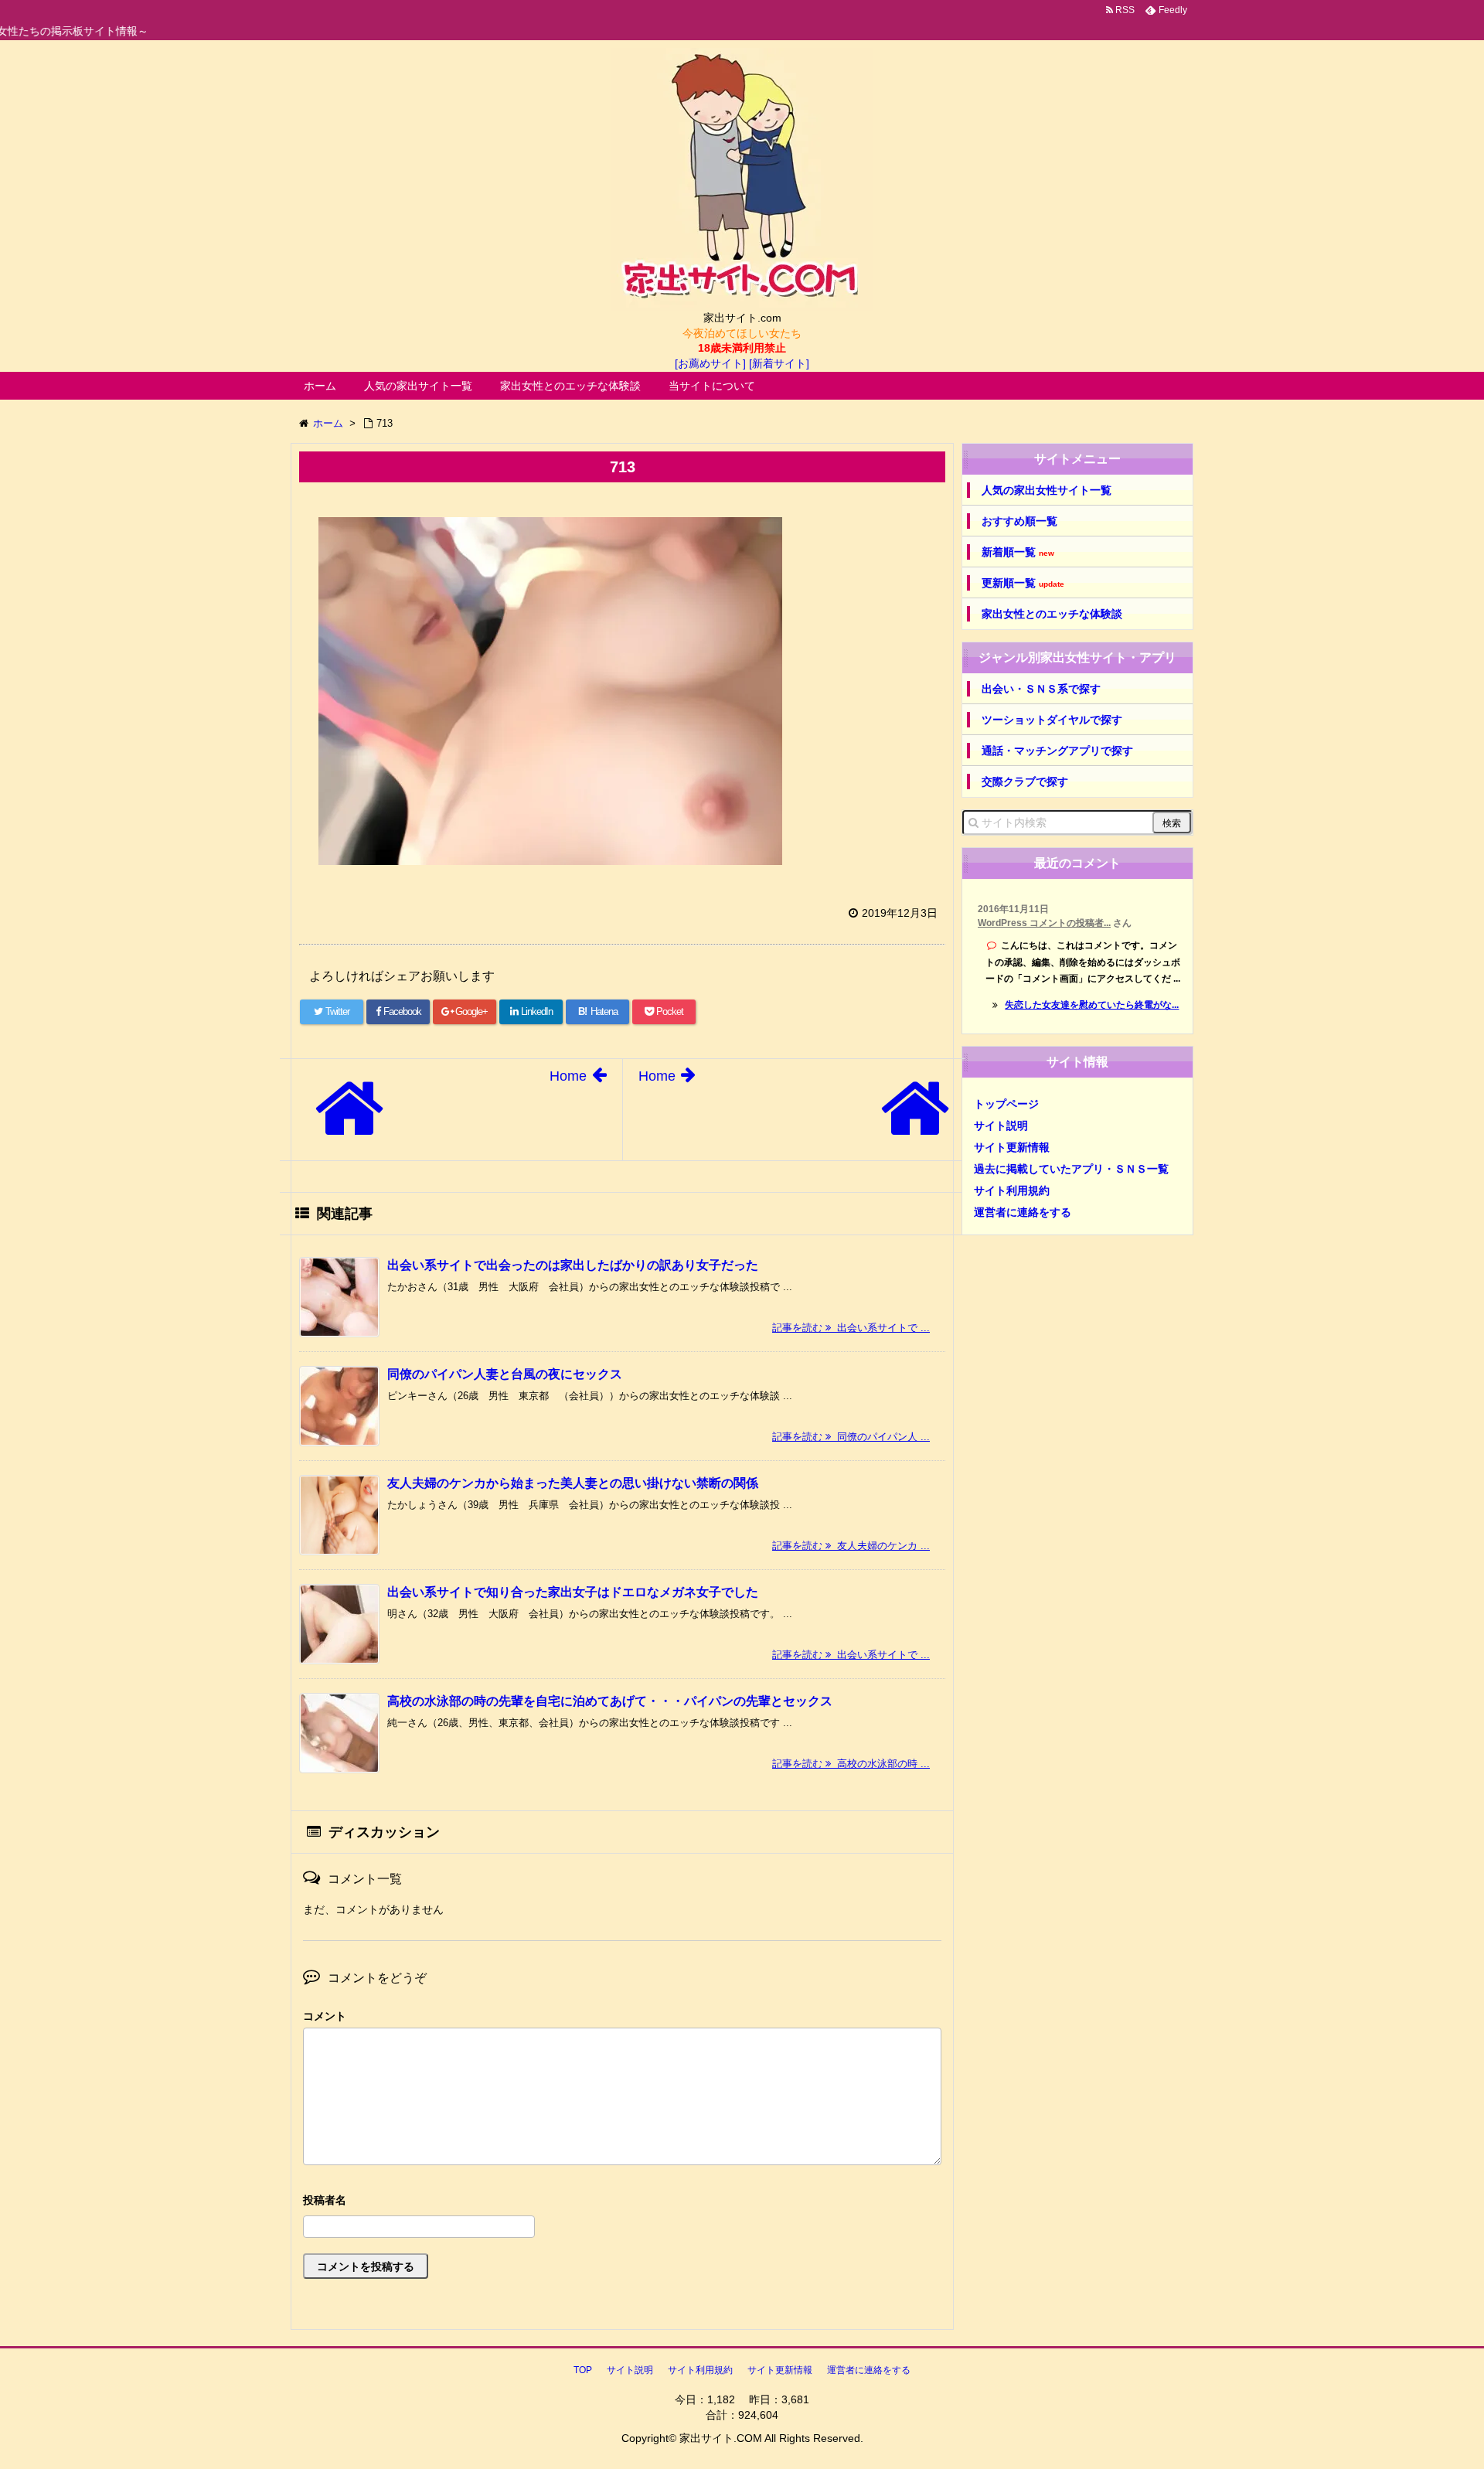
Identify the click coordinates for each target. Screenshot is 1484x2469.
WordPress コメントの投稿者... (1044, 923)
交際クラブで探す (1025, 782)
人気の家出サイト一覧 (418, 386)
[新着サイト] (779, 363)
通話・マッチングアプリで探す (1057, 751)
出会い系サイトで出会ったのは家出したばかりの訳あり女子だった (573, 1265)
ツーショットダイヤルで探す (1052, 720)
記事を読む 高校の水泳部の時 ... (851, 1764)
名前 (622, 2202)
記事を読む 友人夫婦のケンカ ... (851, 1546)
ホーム (320, 386)
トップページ (1006, 1104)
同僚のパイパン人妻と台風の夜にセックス (505, 1374)
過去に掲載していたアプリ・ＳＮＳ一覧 (1071, 1169)
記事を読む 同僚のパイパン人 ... (851, 1437)
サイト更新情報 (1012, 1147)
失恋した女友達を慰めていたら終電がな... (1092, 1005)
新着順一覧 (1018, 552)
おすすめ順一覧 (1019, 521)
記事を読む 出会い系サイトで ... (851, 1328)
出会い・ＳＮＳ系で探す (1041, 689)
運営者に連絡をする (1023, 1212)
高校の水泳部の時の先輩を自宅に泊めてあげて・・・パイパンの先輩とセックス (610, 1701)
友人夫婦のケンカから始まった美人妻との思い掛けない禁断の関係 (573, 1483)
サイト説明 (1001, 1126)
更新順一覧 (1023, 583)
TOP (583, 2370)
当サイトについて (712, 386)
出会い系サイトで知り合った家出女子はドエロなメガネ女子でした (573, 1592)
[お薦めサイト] (710, 363)
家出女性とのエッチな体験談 (570, 386)
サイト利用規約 (1012, 1190)
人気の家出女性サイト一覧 (1047, 490)
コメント (325, 2016)
